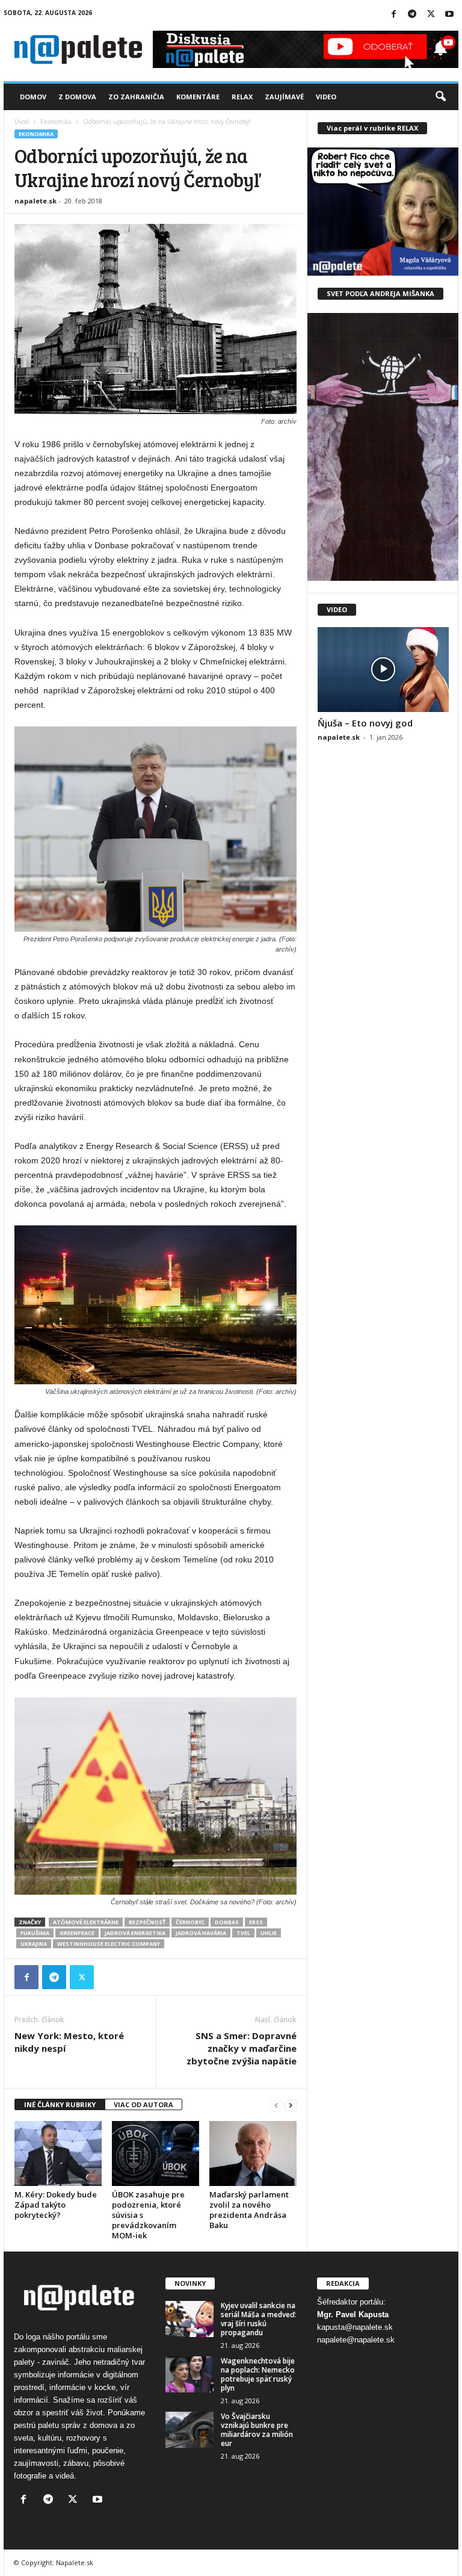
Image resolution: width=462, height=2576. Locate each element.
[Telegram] (412, 15)
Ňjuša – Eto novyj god (365, 723)
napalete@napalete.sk (356, 2340)
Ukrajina (34, 1944)
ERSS (256, 1922)
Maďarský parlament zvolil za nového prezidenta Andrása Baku (249, 2210)
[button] (440, 97)
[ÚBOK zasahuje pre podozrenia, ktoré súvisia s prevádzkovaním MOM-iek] (156, 2153)
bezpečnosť (147, 1922)
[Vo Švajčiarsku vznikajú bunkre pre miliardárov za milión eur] (189, 2430)
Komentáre (198, 97)
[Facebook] (393, 15)
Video (326, 97)
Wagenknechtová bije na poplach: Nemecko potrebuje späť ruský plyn (258, 2374)
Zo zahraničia (136, 97)
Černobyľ (190, 1922)
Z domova (77, 97)
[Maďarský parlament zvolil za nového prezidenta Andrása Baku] (253, 2153)
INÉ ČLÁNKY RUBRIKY (60, 2104)
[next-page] (291, 2105)
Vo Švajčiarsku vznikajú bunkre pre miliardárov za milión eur (257, 2430)
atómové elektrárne (86, 1922)
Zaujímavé (284, 97)
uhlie (269, 1933)
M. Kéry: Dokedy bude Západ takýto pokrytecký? (56, 2205)
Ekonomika (56, 122)
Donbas (227, 1922)
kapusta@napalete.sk (355, 2327)
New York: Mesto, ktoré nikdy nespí (69, 2042)
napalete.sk (35, 201)
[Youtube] (449, 15)
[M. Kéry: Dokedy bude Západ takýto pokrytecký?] (58, 2153)
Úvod (22, 122)
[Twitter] (431, 15)
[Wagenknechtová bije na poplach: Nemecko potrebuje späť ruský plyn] (189, 2374)
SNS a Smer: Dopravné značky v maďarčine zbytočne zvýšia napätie (242, 2048)
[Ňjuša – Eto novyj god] (383, 670)
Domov (33, 97)
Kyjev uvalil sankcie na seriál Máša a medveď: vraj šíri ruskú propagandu (258, 2319)
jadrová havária (201, 1933)
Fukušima (35, 1933)
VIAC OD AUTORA (143, 2104)
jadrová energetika (135, 1933)
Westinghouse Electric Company (109, 1944)
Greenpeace (77, 1933)
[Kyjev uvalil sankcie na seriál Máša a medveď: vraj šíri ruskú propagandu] (189, 2319)
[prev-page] (276, 2105)
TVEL (243, 1933)
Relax (242, 97)
